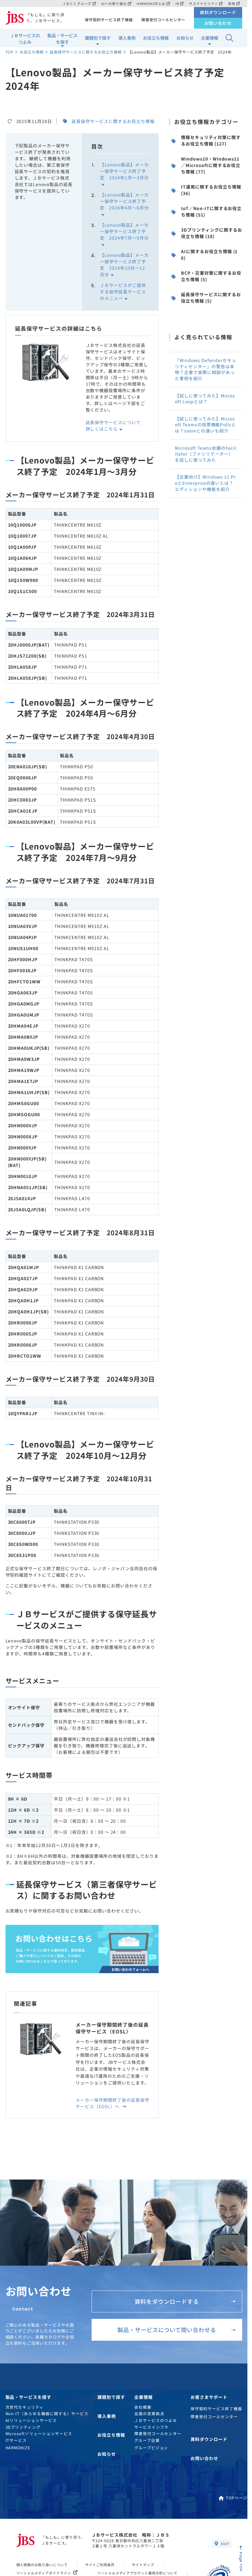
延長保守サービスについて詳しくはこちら (113, 426)
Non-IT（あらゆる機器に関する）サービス (47, 2413)
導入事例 (127, 38)
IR (177, 4)
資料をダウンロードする (167, 2301)
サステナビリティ (204, 4)
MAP (225, 2543)
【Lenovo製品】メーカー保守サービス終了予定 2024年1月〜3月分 (124, 171)
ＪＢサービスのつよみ (25, 39)
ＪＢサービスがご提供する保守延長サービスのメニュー (123, 292)
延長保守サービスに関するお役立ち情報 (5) (211, 298)
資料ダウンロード (218, 12)
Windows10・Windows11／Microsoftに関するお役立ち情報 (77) (211, 165)
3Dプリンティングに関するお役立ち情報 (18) (211, 233)
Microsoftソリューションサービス (39, 2433)
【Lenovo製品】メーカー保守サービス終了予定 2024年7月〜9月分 (124, 231)
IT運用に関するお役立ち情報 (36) (211, 190)
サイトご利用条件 (100, 2565)
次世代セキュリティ (25, 2407)
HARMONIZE (18, 2448)
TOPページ (237, 2498)
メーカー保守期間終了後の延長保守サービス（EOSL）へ (112, 2103)
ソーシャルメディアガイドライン (44, 2573)
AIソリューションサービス (31, 2420)
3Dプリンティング (23, 2427)
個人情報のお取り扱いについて (42, 2565)
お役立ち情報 (156, 38)
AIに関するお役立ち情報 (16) (209, 255)
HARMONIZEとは (151, 4)
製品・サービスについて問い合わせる (167, 2330)
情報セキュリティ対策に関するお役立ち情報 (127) (211, 140)
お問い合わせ (218, 23)
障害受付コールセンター (163, 20)
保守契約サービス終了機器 (109, 20)
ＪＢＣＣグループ (77, 4)
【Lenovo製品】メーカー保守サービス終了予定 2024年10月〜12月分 (124, 265)
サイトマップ (143, 2565)
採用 (232, 4)
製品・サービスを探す (62, 39)
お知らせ (185, 38)
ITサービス (16, 2440)
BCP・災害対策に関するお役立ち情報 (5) (211, 276)
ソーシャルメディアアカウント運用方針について (138, 2573)
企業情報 (210, 38)
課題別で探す (98, 38)
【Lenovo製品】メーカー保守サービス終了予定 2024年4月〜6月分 (124, 201)
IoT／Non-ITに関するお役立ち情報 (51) (211, 211)
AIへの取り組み (114, 4)
